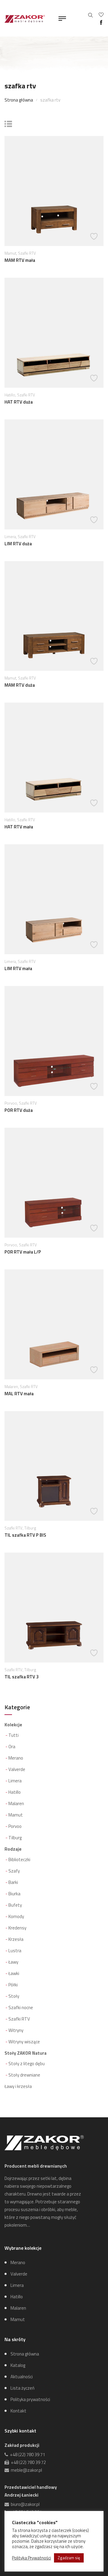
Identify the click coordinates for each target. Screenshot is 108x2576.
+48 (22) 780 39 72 (27, 2462)
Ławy (13, 1962)
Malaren (11, 1387)
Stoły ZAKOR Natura (25, 2053)
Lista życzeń (22, 2388)
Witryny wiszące (24, 2042)
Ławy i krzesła (18, 2086)
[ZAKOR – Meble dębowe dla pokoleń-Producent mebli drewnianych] (25, 18)
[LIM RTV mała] (54, 899)
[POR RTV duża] (54, 1040)
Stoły (14, 1996)
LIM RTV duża (18, 544)
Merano (16, 1758)
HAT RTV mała (19, 827)
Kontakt (18, 2411)
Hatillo (10, 395)
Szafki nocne (21, 2008)
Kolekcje (13, 1725)
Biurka (14, 1894)
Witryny (16, 2030)
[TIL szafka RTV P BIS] (54, 1466)
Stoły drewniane (24, 2075)
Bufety (15, 1905)
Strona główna (19, 100)
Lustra (15, 1951)
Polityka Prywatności (31, 2558)
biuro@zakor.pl (24, 2504)
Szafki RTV (27, 253)
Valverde (17, 1769)
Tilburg (30, 1528)
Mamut (10, 253)
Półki (13, 1985)
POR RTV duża (19, 1110)
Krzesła (16, 1939)
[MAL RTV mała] (54, 1324)
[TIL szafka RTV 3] (54, 1607)
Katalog (18, 2365)
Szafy (14, 1871)
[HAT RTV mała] (54, 757)
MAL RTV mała (19, 1394)
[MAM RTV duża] (54, 616)
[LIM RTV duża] (54, 474)
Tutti (13, 1735)
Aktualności (22, 2377)
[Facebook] (101, 23)
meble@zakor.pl (25, 2470)
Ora (12, 1747)
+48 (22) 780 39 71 (27, 2455)
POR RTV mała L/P (23, 1252)
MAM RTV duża (20, 685)
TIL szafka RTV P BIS (25, 1535)
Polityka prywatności (30, 2399)
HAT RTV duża (19, 402)
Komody (16, 1916)
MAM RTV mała (20, 260)
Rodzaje (13, 1849)
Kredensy (17, 1928)
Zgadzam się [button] (69, 2558)
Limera (10, 537)
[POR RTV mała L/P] (54, 1182)
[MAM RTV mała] (54, 190)
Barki (13, 1882)
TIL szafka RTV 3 (21, 1677)
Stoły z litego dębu (27, 2064)
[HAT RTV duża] (54, 332)
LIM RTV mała (18, 968)
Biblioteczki (19, 1859)
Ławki (14, 1973)
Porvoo (11, 1103)
